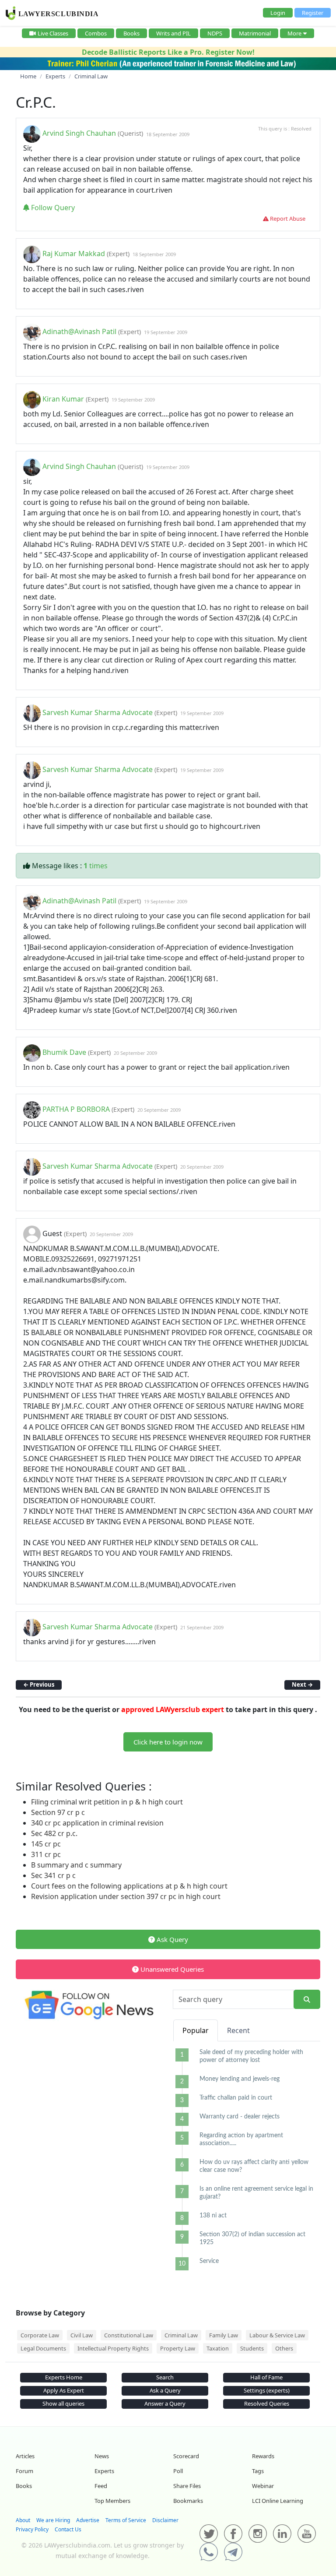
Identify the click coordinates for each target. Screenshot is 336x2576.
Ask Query (171, 1939)
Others (284, 2348)
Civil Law (82, 2335)
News (102, 2456)
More (294, 33)
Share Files (187, 2486)
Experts (104, 2471)
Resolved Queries (267, 2403)
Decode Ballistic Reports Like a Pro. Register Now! (168, 52)
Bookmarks (188, 2501)
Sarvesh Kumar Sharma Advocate (98, 712)
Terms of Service (126, 2520)
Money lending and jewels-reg (240, 2079)
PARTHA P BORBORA (76, 1109)
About (23, 2520)
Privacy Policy (32, 2529)
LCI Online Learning (278, 2501)
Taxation (218, 2348)
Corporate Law (40, 2335)
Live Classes (53, 33)
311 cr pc (46, 1854)
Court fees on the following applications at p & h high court (129, 1886)
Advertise (88, 2520)
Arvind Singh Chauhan (79, 134)
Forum (24, 2471)
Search (165, 2377)
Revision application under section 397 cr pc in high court (126, 1896)
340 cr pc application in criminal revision (97, 1823)
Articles (25, 2456)
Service (209, 2261)
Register (313, 13)
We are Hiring (53, 2520)
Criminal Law (181, 2335)
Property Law (178, 2348)
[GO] (307, 2000)
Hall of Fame (266, 2377)
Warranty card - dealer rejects (240, 2117)
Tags (258, 2471)
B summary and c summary (76, 1865)
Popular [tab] (196, 2030)
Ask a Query (165, 2390)
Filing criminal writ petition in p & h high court (107, 1802)
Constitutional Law (129, 2335)
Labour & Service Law (277, 2335)
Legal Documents (43, 2348)
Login (278, 13)
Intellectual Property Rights (113, 2348)
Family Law (224, 2335)
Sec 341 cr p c (53, 1875)
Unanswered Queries (171, 1969)
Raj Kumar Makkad (74, 254)
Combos (96, 33)
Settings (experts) (267, 2390)
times (96, 866)
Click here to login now (168, 1742)
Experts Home (64, 2377)
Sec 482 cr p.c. (54, 1833)
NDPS (215, 33)
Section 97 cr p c (58, 1812)
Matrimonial (255, 33)
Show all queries (63, 2403)
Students (252, 2348)
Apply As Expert (64, 2390)
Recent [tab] (238, 2030)
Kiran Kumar (63, 399)
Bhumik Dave (64, 1052)
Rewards (263, 2456)
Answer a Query (165, 2403)
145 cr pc (46, 1844)
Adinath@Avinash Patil (79, 331)
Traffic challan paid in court (236, 2098)
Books (131, 33)
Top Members (112, 2501)
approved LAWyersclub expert (173, 1709)
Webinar (263, 2486)
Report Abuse (287, 218)
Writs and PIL (173, 33)
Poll (178, 2471)
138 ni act (213, 2216)
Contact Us (68, 2529)
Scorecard (186, 2456)
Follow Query (52, 208)
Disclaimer (165, 2520)
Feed (101, 2486)
